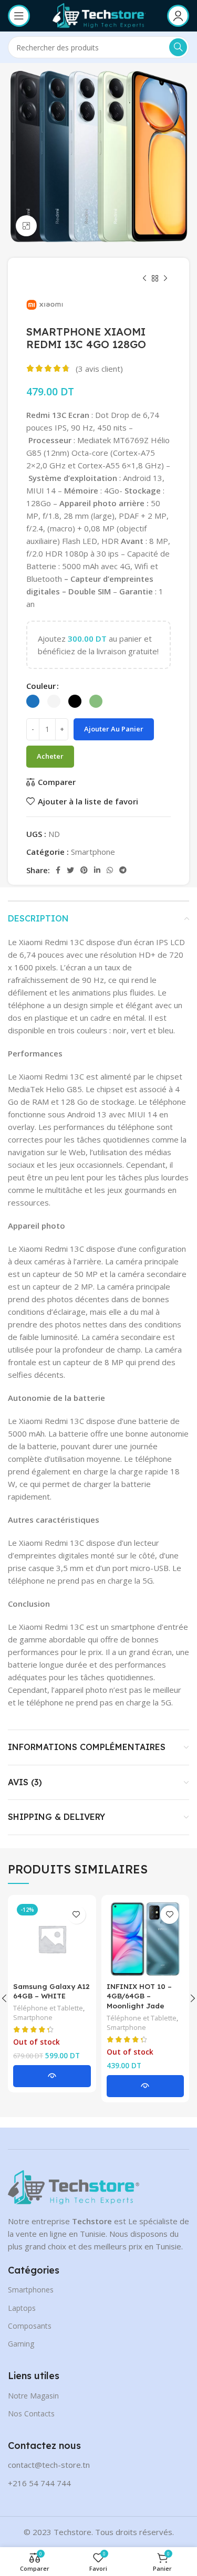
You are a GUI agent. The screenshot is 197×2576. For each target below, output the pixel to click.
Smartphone (93, 852)
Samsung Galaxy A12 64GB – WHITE (51, 1991)
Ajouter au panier (114, 729)
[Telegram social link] (123, 870)
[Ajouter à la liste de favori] (76, 1915)
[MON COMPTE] (178, 16)
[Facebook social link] (58, 870)
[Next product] (165, 279)
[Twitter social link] (70, 870)
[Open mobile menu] (19, 16)
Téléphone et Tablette (48, 2008)
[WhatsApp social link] (110, 870)
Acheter (50, 756)
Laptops (22, 2308)
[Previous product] (144, 279)
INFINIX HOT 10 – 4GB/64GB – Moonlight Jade (139, 1996)
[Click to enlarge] (26, 226)
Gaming (21, 2344)
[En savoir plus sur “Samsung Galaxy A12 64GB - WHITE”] (52, 2076)
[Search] (178, 47)
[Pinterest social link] (84, 870)
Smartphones (31, 2290)
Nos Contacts (31, 2413)
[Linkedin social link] (97, 870)
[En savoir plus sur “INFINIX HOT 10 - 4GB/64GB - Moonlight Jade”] (146, 2086)
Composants (30, 2326)
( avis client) (99, 369)
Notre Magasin (33, 2396)
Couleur (41, 686)
